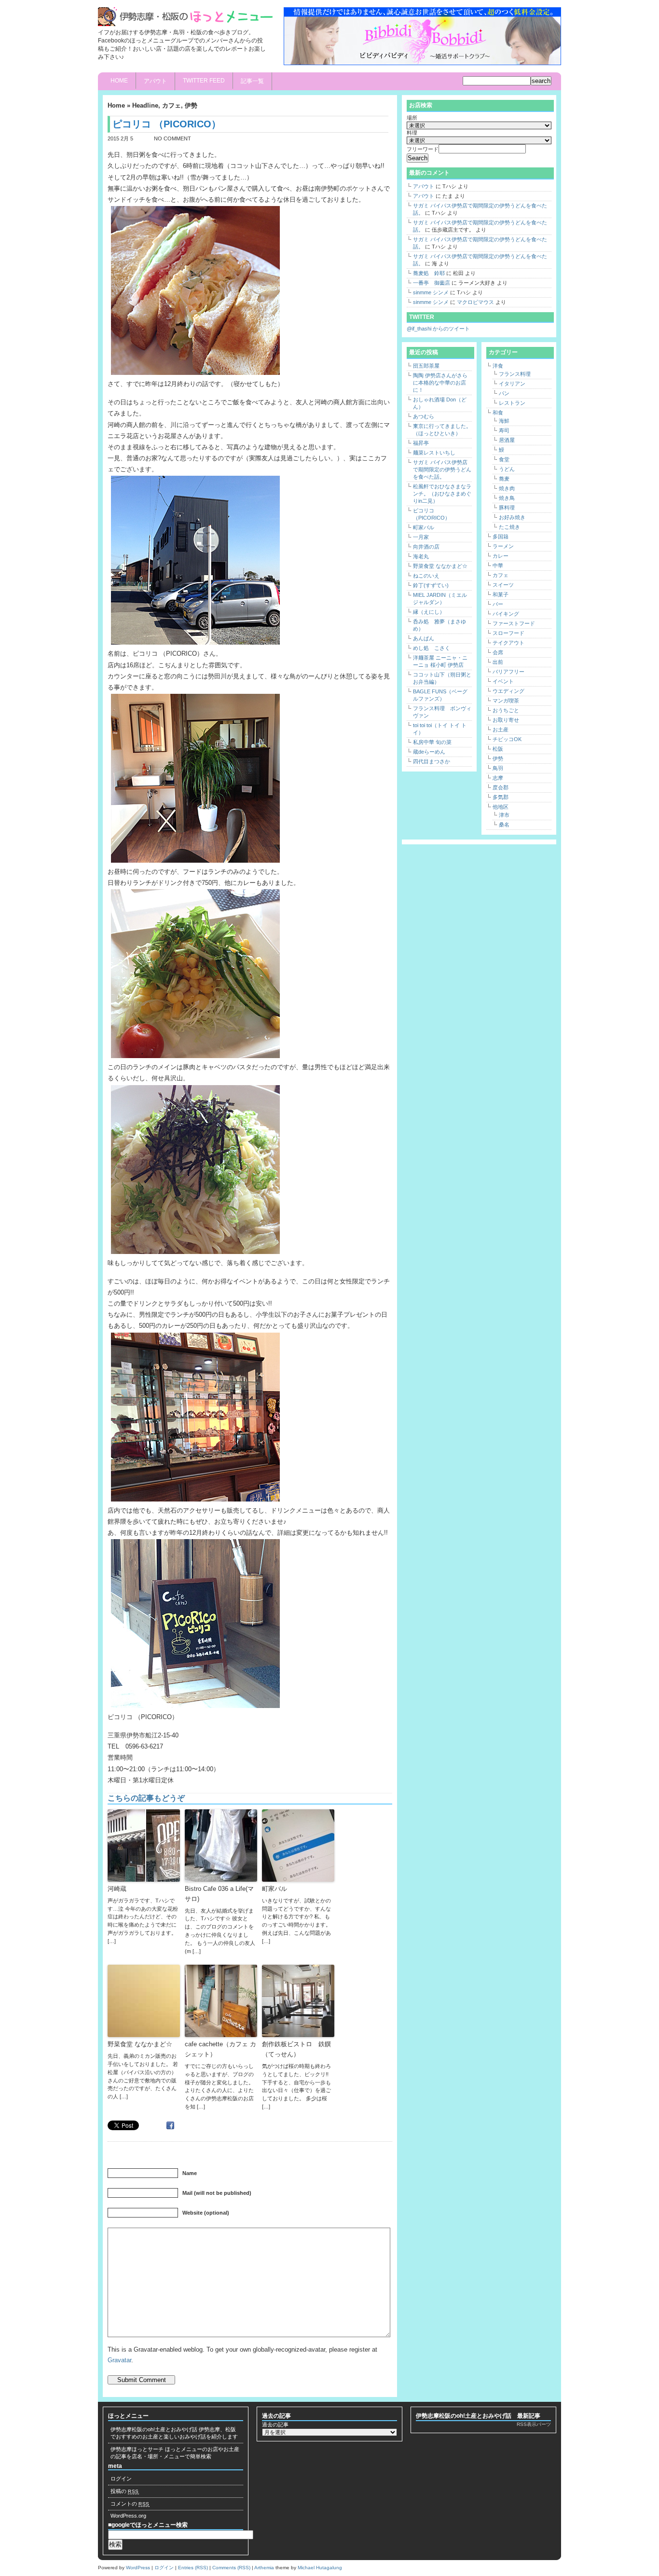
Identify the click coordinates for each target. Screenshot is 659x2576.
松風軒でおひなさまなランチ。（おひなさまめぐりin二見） (442, 494)
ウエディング (508, 691)
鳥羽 (498, 768)
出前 (498, 662)
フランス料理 (515, 374)
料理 (412, 133)
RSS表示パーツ (534, 2424)
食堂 (504, 459)
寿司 (504, 430)
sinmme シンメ (431, 292)
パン (504, 393)
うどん (507, 469)
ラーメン (503, 546)
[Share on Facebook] (172, 2125)
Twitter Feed (204, 81)
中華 (498, 565)
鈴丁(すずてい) (431, 585)
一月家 (421, 537)
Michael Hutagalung (320, 2568)
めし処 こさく (432, 648)
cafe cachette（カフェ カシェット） (220, 2049)
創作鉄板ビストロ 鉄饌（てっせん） (296, 2049)
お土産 (501, 730)
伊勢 (191, 105)
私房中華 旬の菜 (432, 742)
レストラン (512, 403)
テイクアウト (508, 643)
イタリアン (512, 384)
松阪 (498, 749)
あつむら (424, 416)
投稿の (125, 2491)
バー (498, 604)
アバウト (155, 81)
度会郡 (501, 787)
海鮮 (504, 421)
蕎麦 (504, 479)
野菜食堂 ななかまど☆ (140, 2044)
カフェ (172, 105)
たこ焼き (509, 527)
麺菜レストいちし (434, 453)
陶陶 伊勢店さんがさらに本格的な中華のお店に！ (440, 383)
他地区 (501, 807)
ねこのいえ (426, 576)
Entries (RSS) (193, 2568)
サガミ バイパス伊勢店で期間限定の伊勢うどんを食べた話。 (442, 469)
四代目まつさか (432, 761)
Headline (145, 105)
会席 (498, 652)
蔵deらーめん (429, 752)
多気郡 (501, 797)
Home (119, 81)
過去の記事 (275, 2424)
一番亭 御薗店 (432, 283)
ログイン (121, 2479)
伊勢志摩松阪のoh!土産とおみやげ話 (154, 2429)
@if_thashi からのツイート (438, 329)
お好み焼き (512, 517)
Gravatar (119, 2360)
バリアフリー (508, 672)
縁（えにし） (429, 612)
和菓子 (501, 594)
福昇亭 (421, 443)
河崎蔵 (117, 1889)
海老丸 (421, 556)
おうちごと (506, 710)
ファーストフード (514, 623)
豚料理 (507, 508)
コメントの (130, 2504)
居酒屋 (507, 440)
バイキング (506, 614)
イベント (503, 681)
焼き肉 (507, 488)
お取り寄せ (506, 720)
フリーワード (423, 149)
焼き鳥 (507, 498)
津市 (504, 815)
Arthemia (264, 2568)
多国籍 (501, 537)
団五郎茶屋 (426, 366)
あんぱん (424, 638)
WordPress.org (128, 2516)
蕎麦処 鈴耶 (429, 273)
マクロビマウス (475, 302)
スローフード (508, 633)
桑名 (504, 825)
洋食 (498, 366)
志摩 (498, 778)
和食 (498, 413)
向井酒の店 (426, 547)
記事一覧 (252, 81)
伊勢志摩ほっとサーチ (137, 2449)
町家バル (275, 1889)
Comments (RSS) (231, 2568)
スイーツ (503, 585)
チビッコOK (507, 739)
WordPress (138, 2568)
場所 (412, 118)
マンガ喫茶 (506, 701)
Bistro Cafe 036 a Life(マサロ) (219, 1894)
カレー (501, 556)
